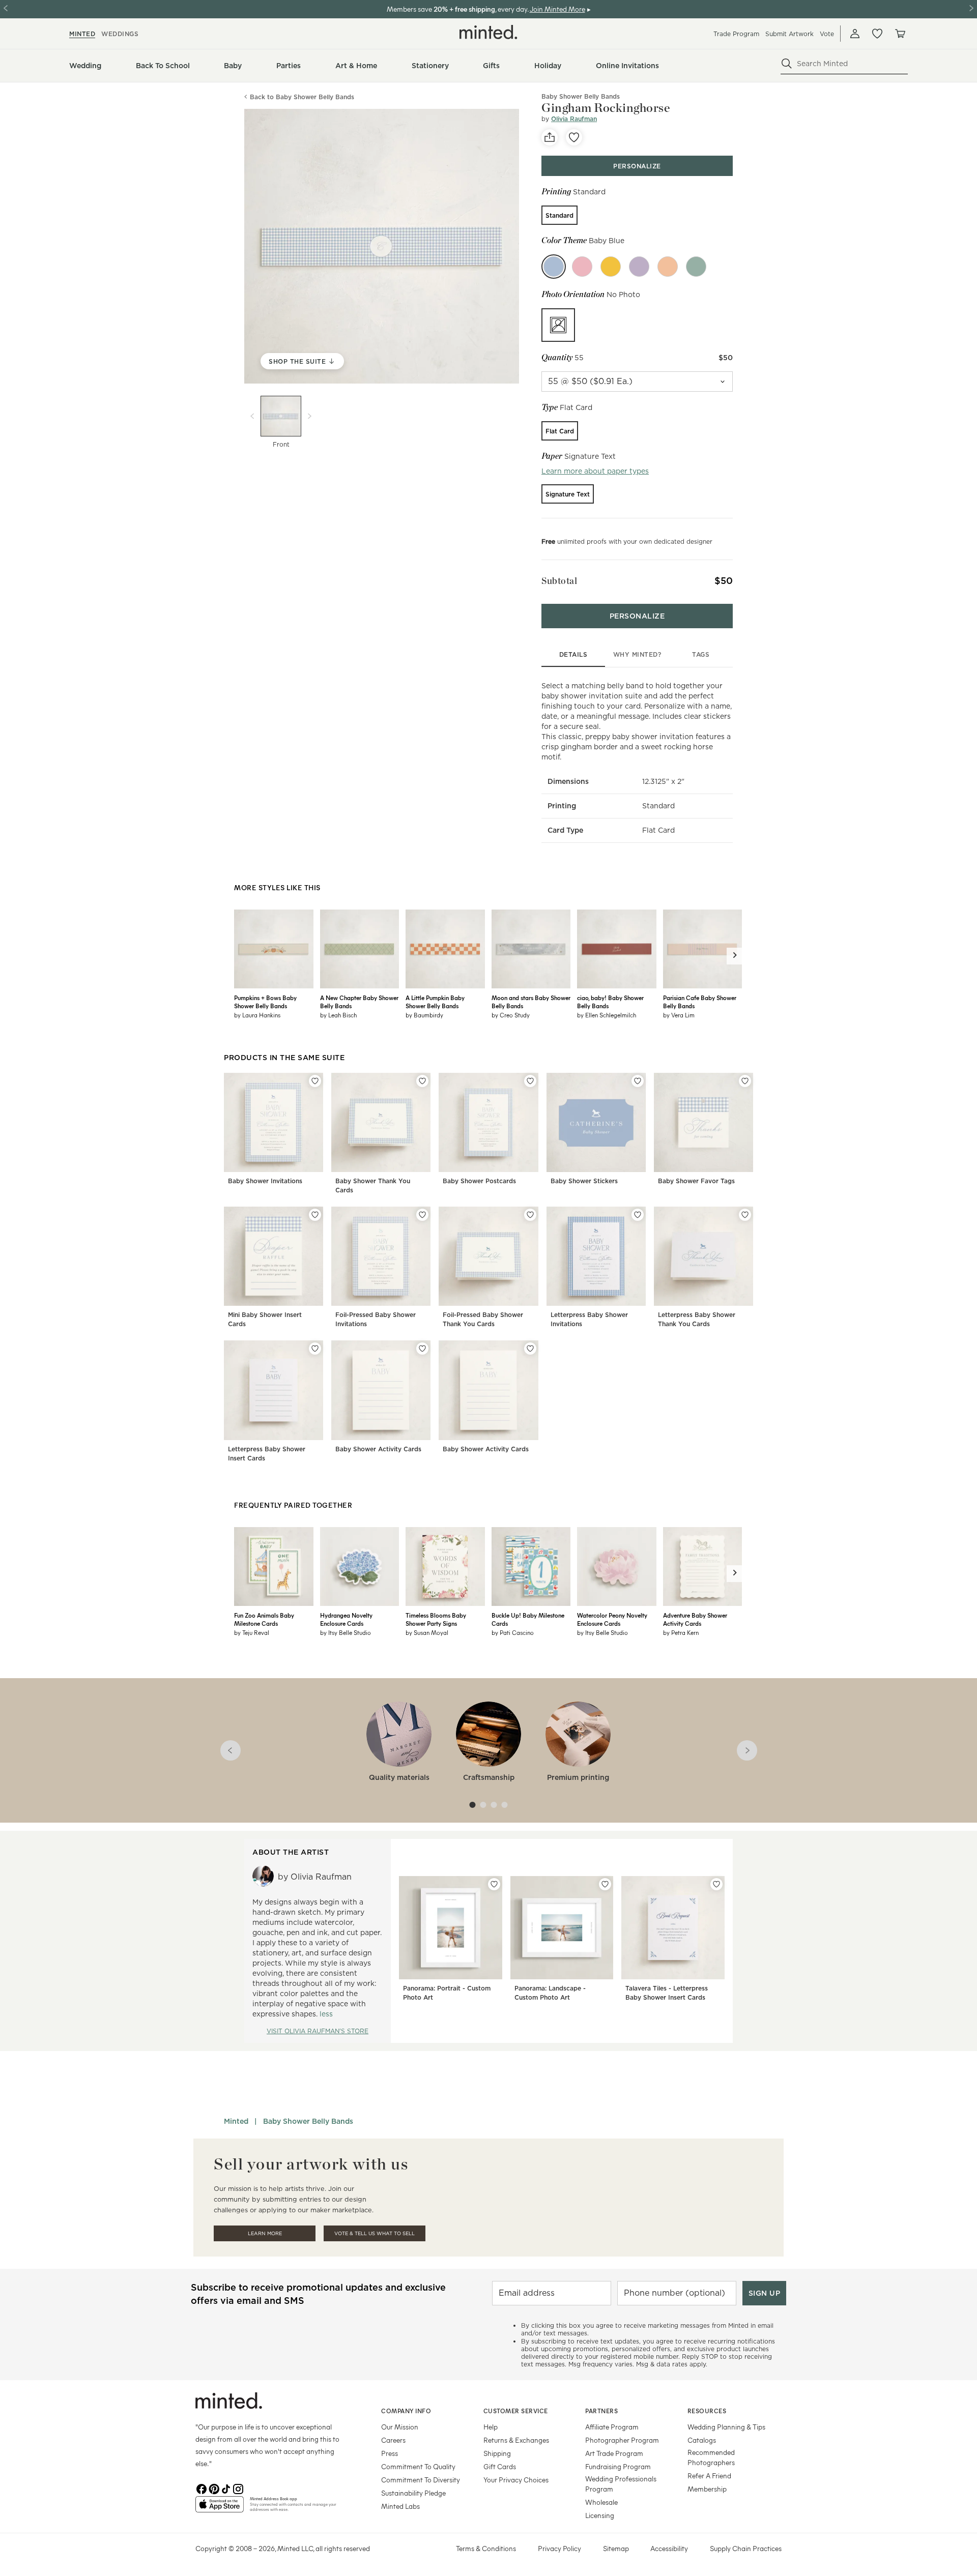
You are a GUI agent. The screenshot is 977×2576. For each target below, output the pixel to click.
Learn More (265, 2233)
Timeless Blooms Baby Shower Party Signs (436, 1619)
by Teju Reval (252, 1632)
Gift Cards (500, 2466)
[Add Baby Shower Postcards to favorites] (530, 1081)
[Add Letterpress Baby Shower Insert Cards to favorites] (315, 1349)
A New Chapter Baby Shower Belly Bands (359, 1002)
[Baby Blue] (554, 267)
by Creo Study (511, 1015)
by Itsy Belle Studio (346, 1632)
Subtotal (559, 581)
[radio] (559, 215)
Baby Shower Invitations (265, 1181)
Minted (236, 2121)
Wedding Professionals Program (621, 2484)
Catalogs (702, 2440)
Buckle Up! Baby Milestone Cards (528, 1619)
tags (701, 654)
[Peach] (668, 267)
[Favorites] (877, 34)
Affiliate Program (612, 2427)
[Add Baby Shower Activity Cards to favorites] (422, 1349)
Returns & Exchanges (516, 2440)
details (573, 654)
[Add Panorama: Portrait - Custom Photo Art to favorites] (494, 1884)
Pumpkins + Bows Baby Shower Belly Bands (265, 1002)
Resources (707, 2411)
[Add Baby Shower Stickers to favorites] (638, 1081)
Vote (827, 34)
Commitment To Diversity (421, 2480)
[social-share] (550, 137)
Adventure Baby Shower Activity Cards (695, 1619)
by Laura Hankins (257, 1015)
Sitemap (616, 2548)
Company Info (406, 2411)
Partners (601, 2411)
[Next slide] (309, 416)
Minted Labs (400, 2506)
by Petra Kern (681, 1632)
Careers (393, 2440)
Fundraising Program (618, 2466)
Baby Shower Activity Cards (378, 1449)
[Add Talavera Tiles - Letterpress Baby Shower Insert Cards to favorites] (716, 1884)
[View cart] (900, 34)
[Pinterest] (214, 2488)
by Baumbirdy (424, 1015)
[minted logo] (489, 32)
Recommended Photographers (711, 2457)
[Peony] (582, 267)
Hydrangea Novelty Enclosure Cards (346, 1619)
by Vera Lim (679, 1015)
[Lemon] (611, 267)
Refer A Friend (709, 2476)
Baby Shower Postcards (479, 1181)
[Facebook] (202, 2488)
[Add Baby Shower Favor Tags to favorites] (745, 1081)
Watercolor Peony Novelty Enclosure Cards (612, 1619)
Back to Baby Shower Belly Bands (302, 97)
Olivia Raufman (574, 119)
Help (491, 2427)
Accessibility (669, 2548)
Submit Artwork (789, 34)
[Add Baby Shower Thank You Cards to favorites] (422, 1081)
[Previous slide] (252, 416)
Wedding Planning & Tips (726, 2427)
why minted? (637, 654)
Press (390, 2453)
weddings (120, 34)
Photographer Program (622, 2440)
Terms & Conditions (486, 2548)
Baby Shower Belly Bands (308, 2121)
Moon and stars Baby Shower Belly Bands (531, 1002)
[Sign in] (855, 34)
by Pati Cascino (513, 1632)
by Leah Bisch (338, 1015)
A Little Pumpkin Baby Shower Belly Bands (435, 1002)
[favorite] (574, 137)
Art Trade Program (614, 2453)
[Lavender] (639, 267)
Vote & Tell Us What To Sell (375, 2233)
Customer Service (516, 2411)
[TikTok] (226, 2488)
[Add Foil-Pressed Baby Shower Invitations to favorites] (422, 1215)
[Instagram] (238, 2488)
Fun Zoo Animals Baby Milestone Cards (264, 1619)
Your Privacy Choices (516, 2480)
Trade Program (736, 34)
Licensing (600, 2515)
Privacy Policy (559, 2548)
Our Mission (400, 2427)
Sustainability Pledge (413, 2493)
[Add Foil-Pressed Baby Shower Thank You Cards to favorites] (530, 1215)
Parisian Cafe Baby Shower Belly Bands (700, 1002)
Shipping (497, 2453)
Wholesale (601, 2502)
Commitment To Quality (418, 2466)
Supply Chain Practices (746, 2548)
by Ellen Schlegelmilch (607, 1015)
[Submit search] (787, 64)
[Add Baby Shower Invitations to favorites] (315, 1081)
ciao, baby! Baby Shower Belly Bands (610, 1002)
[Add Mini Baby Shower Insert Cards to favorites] (315, 1215)
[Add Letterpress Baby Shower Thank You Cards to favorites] (745, 1215)
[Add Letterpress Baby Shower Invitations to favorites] (638, 1215)
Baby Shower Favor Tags (696, 1181)
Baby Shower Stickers (584, 1181)
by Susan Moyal (427, 1632)
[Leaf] (696, 267)
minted (82, 34)
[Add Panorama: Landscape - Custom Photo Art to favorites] (605, 1884)
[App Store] (220, 2508)
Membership (707, 2489)
